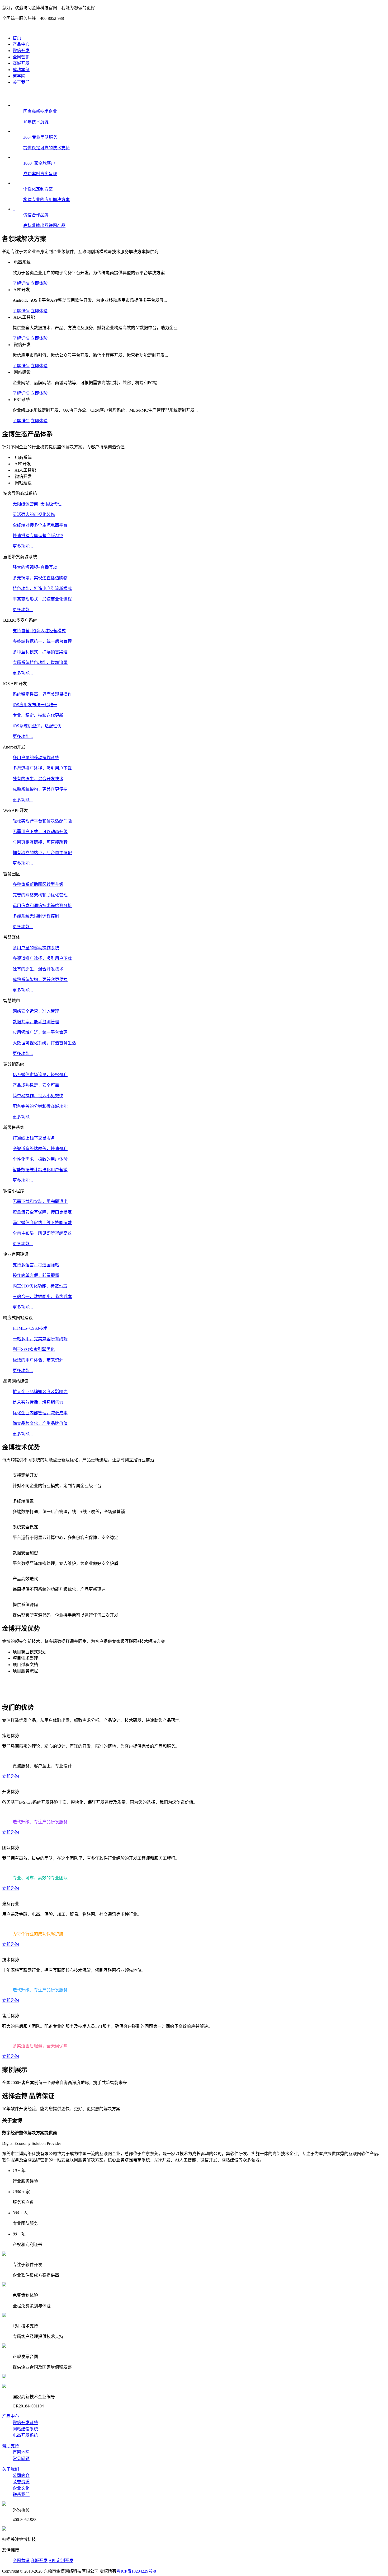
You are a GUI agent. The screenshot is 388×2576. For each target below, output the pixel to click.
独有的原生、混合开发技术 (38, 779)
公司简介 (21, 2475)
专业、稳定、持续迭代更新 (38, 715)
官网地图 (21, 2452)
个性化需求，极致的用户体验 (40, 1159)
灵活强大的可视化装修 (34, 515)
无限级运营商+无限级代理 (37, 504)
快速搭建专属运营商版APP (38, 536)
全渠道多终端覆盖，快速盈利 (40, 1149)
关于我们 (21, 82)
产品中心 (21, 44)
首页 (17, 38)
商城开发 (21, 63)
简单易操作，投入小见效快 (38, 1096)
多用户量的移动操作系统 (36, 758)
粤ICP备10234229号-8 (136, 2571)
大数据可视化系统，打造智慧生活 (44, 1043)
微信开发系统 (25, 2423)
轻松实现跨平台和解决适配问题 (42, 821)
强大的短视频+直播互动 (35, 567)
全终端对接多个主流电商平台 (40, 525)
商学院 (19, 76)
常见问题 (21, 2459)
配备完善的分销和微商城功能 (40, 1106)
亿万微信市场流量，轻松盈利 (40, 1075)
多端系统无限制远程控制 (36, 916)
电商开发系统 (25, 2435)
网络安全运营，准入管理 (36, 1011)
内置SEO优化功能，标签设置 (40, 1286)
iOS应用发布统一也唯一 (35, 705)
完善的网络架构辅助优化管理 (40, 895)
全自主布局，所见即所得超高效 (42, 1233)
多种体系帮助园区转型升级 (38, 884)
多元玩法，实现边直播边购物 (40, 578)
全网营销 (21, 57)
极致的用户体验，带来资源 (38, 1360)
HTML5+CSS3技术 (30, 1328)
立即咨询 (11, 1776)
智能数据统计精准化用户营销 (40, 1170)
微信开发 (21, 51)
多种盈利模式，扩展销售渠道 (40, 652)
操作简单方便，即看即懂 (36, 1275)
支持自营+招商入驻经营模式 (39, 631)
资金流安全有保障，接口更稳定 (42, 1212)
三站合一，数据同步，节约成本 (42, 1297)
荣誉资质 (21, 2482)
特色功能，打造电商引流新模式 (42, 589)
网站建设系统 (25, 2429)
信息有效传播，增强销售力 (38, 1402)
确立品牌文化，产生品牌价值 (40, 1423)
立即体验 (39, 283)
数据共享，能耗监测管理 (36, 1022)
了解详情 (21, 283)
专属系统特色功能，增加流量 (40, 662)
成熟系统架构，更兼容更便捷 (40, 789)
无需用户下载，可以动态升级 (40, 832)
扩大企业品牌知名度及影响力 (40, 1392)
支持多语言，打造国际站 (36, 1265)
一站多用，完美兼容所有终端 (40, 1339)
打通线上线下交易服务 (34, 1138)
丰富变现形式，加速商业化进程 (42, 599)
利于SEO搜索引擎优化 (34, 1349)
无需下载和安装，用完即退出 (40, 1201)
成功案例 (21, 70)
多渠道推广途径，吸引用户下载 (42, 768)
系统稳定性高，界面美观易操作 (42, 694)
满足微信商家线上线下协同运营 (42, 1223)
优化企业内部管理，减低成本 (40, 1413)
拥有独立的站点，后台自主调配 (42, 853)
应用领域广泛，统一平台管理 (40, 1032)
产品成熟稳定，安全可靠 (36, 1085)
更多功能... (23, 546)
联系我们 (21, 2494)
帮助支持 (11, 2446)
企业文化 (21, 2488)
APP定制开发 (61, 2561)
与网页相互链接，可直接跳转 (40, 842)
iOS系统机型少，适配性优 (37, 726)
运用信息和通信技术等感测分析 (42, 906)
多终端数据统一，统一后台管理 (42, 641)
